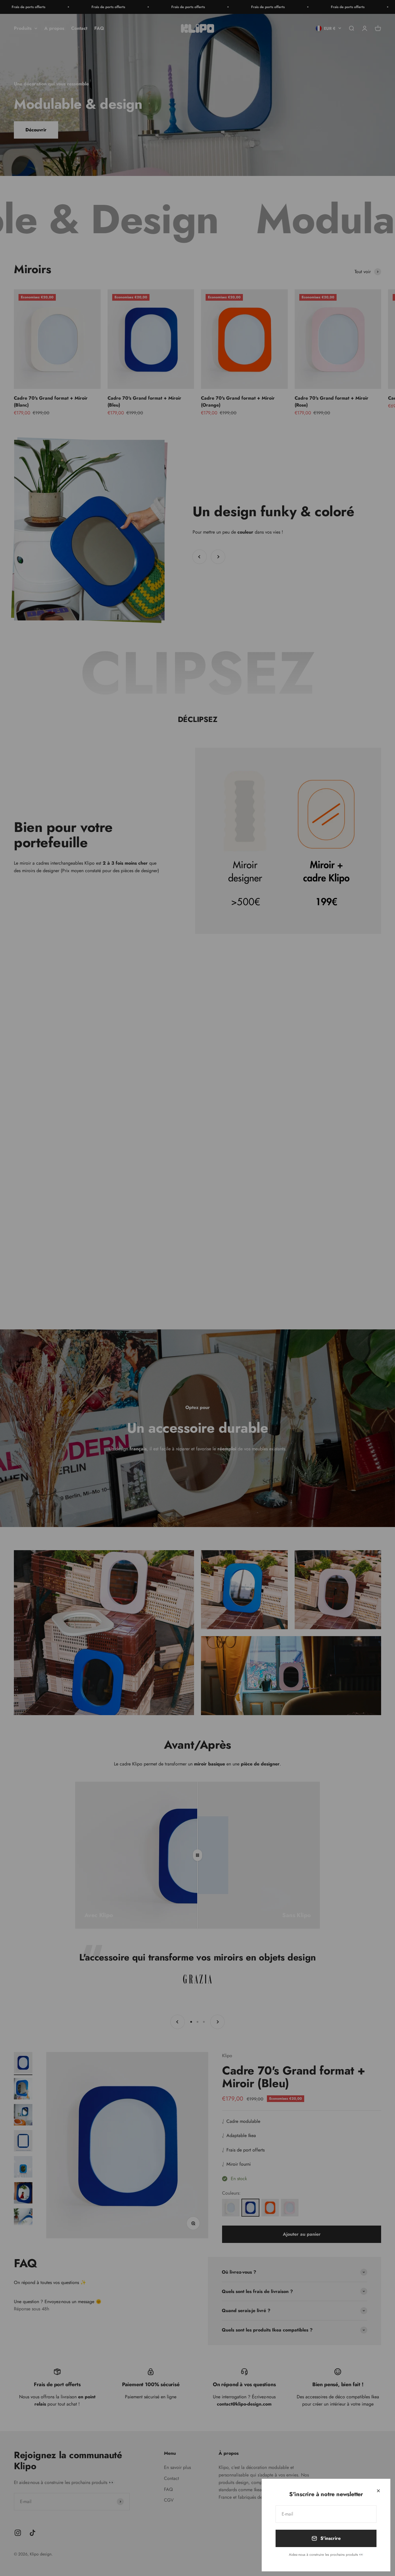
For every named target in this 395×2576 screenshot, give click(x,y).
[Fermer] (378, 2491)
